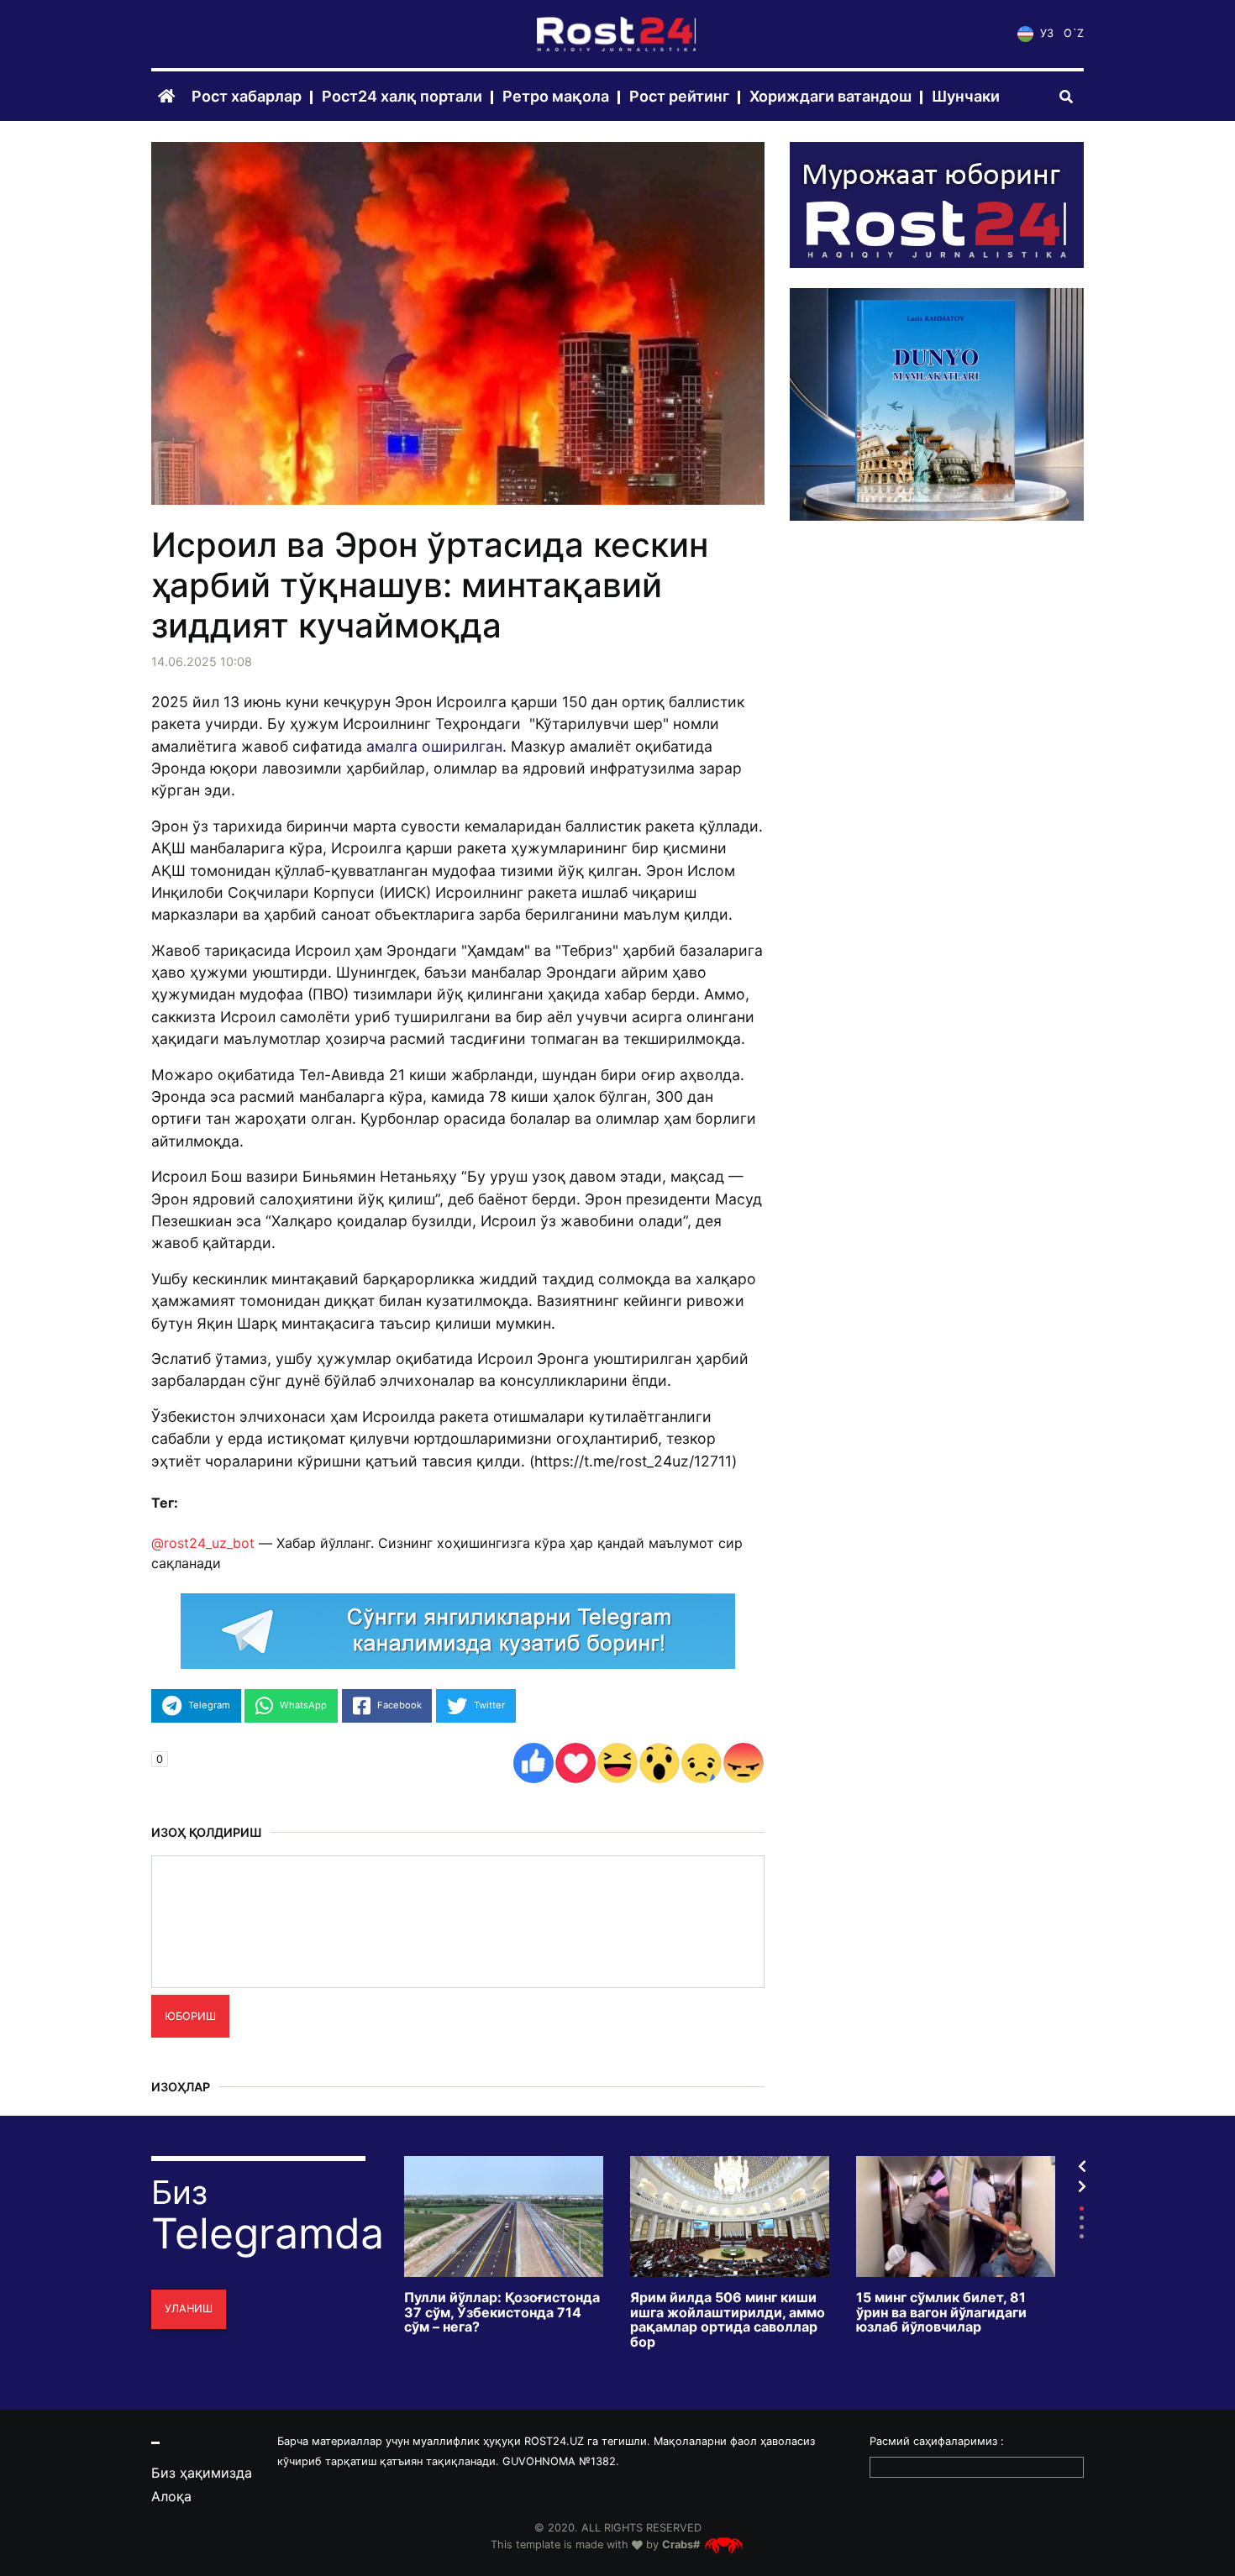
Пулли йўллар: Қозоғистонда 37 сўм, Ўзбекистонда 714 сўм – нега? (502, 2313)
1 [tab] (1082, 2209)
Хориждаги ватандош (830, 97)
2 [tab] (1082, 2218)
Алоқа (171, 2496)
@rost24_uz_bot (203, 1543)
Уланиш (189, 2308)
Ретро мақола (556, 97)
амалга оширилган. (436, 746)
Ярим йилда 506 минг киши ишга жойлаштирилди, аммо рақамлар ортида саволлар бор (728, 2320)
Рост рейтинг (679, 97)
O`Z (1074, 34)
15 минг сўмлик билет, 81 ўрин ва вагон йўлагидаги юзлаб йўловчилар (941, 2313)
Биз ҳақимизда (202, 2473)
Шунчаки (966, 97)
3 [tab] (1082, 2227)
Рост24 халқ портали (402, 97)
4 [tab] (1082, 2236)
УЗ (1045, 34)
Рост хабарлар (247, 97)
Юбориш (190, 2016)
